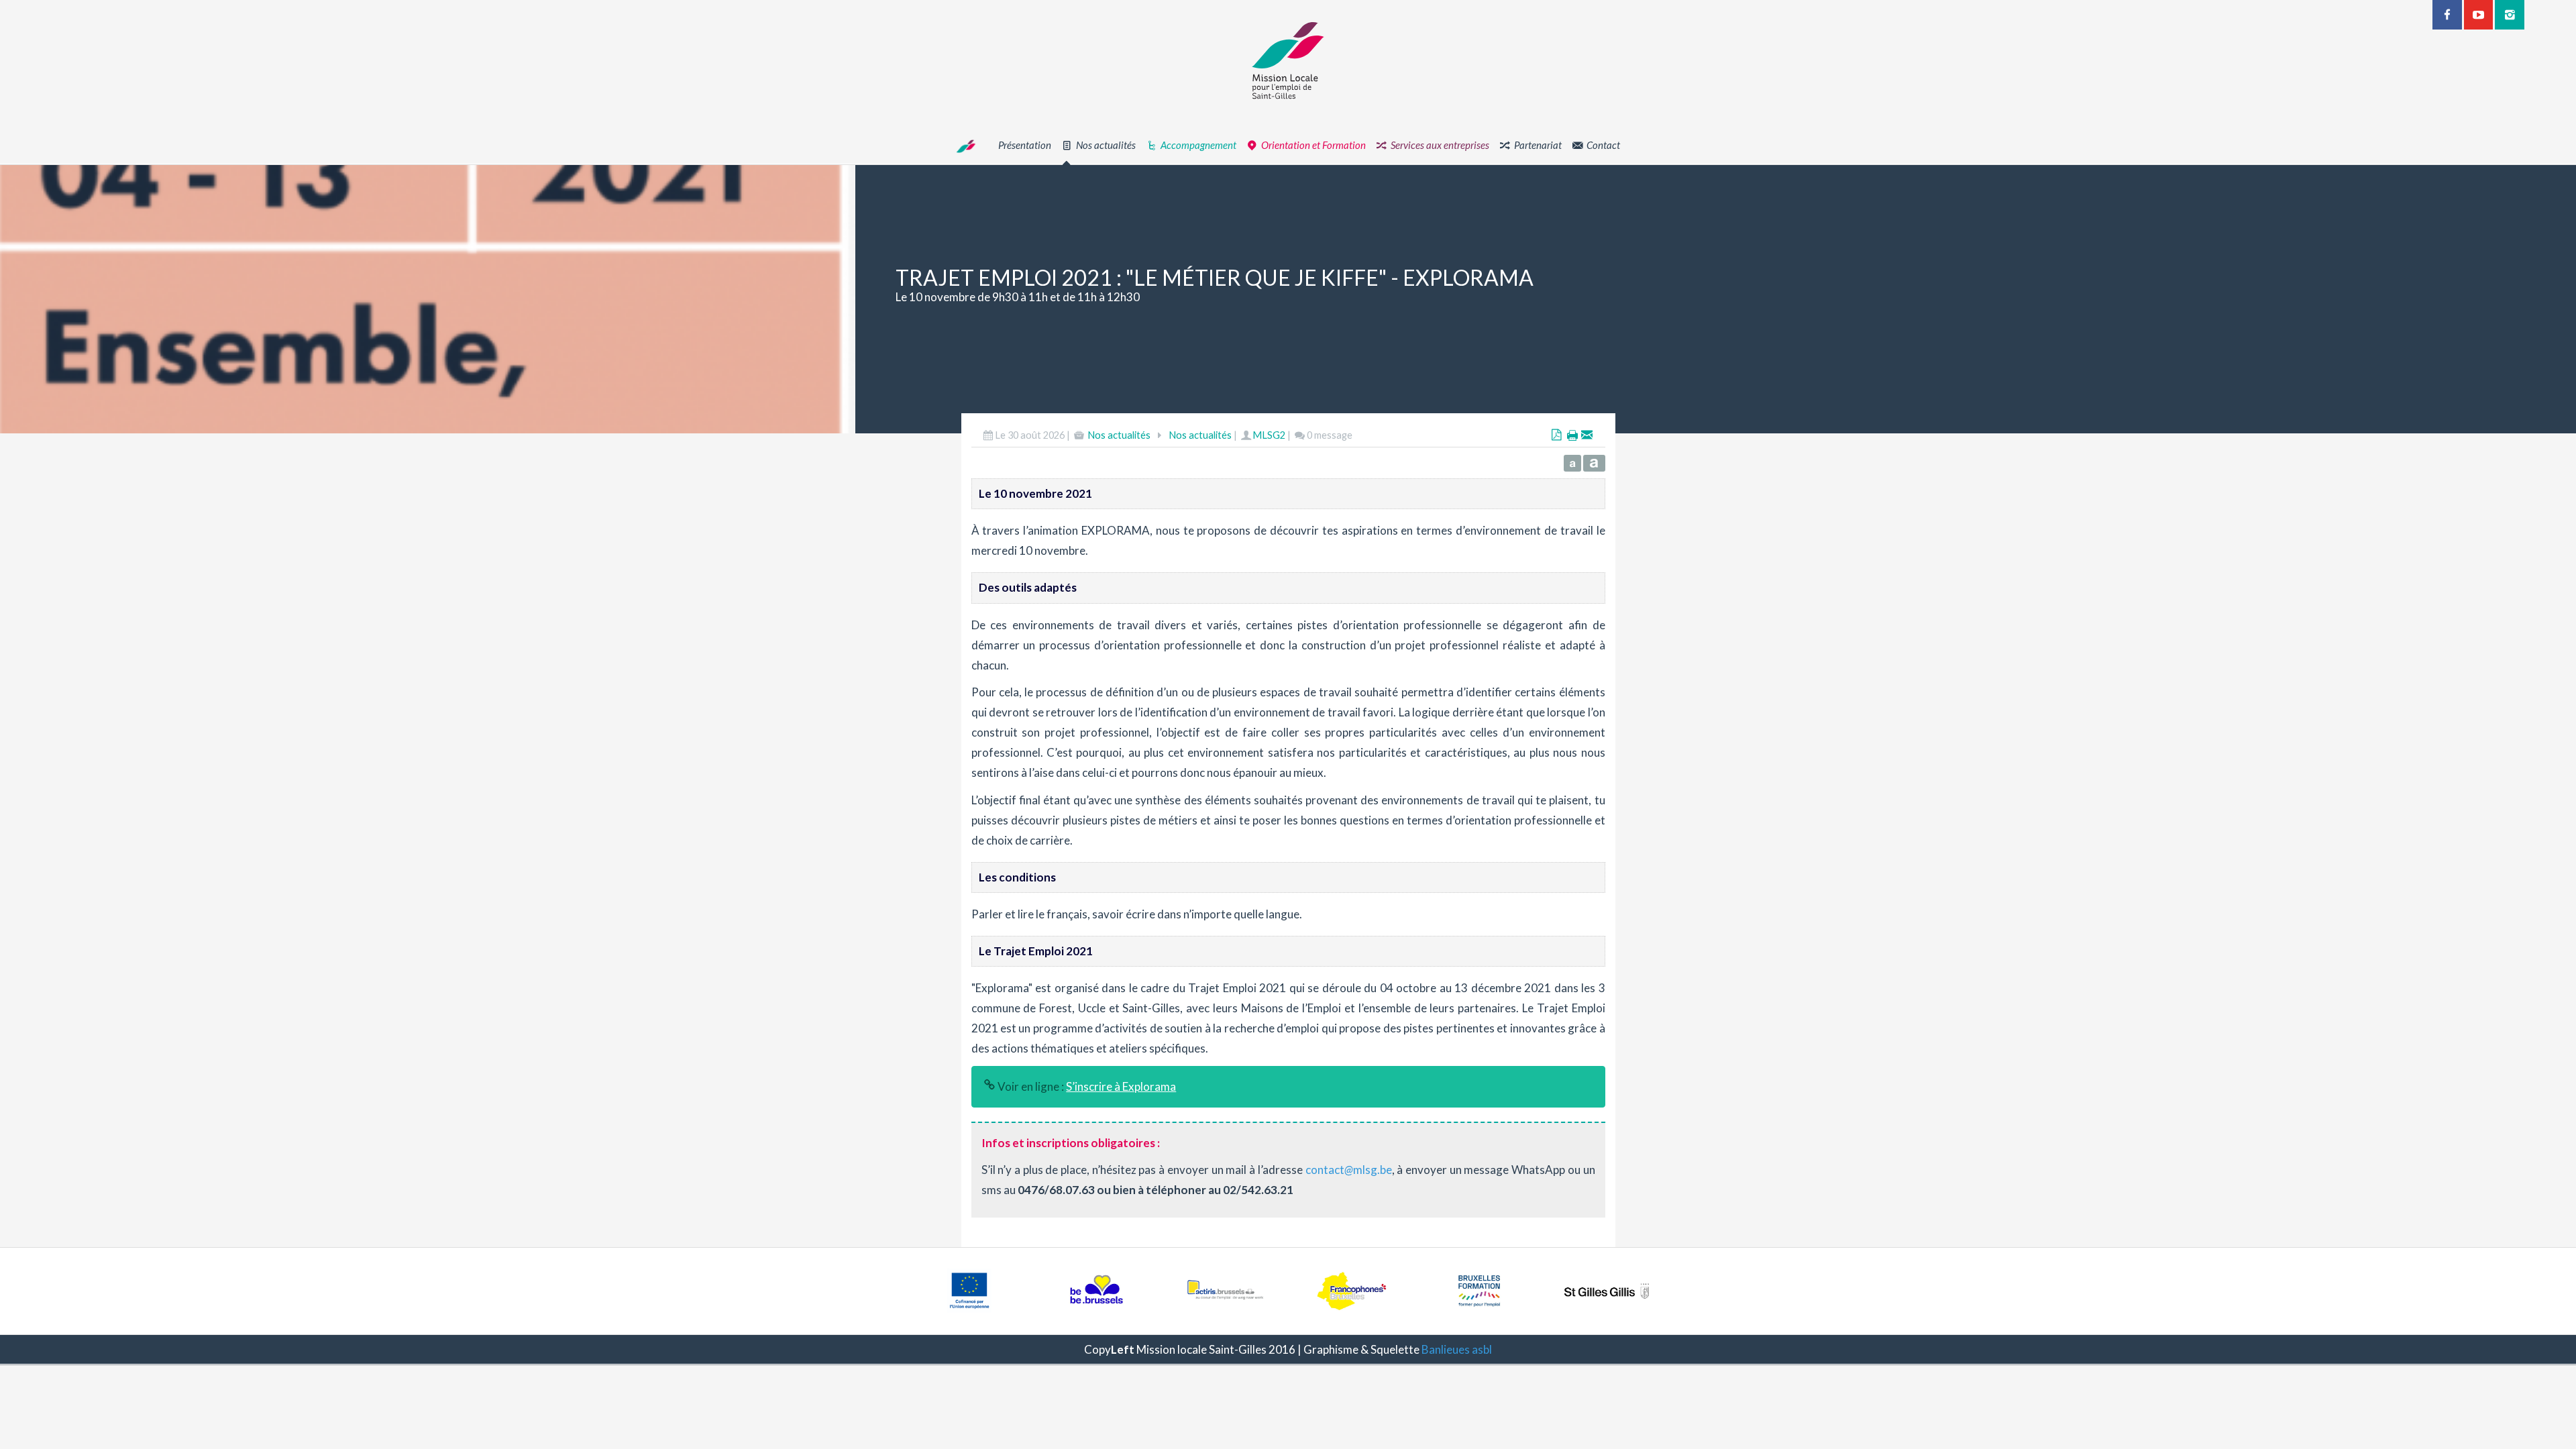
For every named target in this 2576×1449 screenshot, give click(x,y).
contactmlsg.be (1349, 1170)
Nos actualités (1119, 435)
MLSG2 (1269, 435)
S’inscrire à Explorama (1121, 1086)
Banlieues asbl (1457, 1349)
